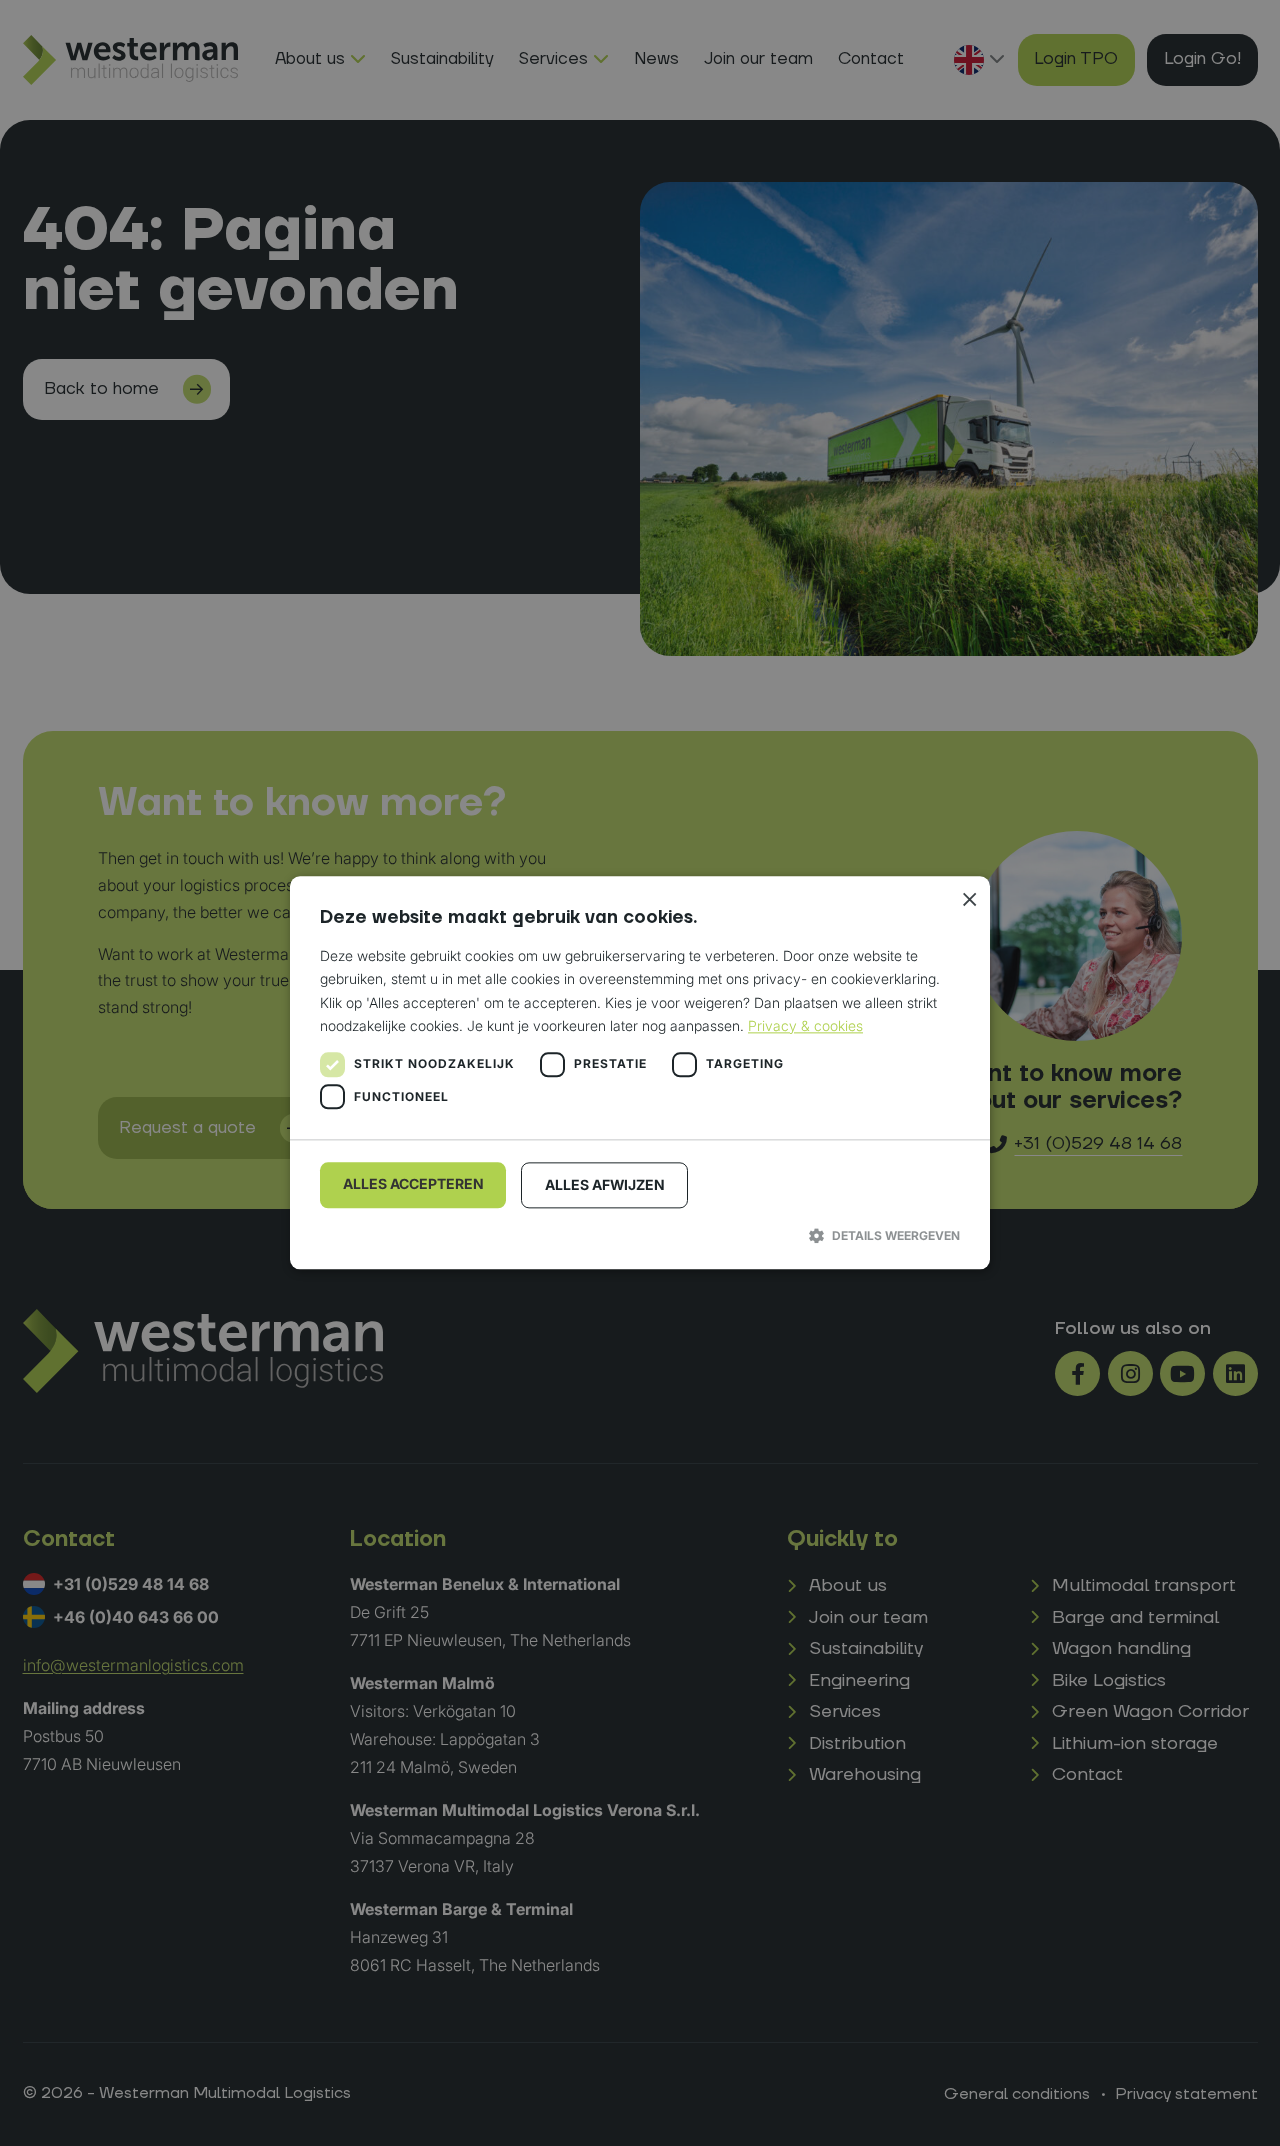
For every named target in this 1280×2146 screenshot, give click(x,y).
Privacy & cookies (805, 1025)
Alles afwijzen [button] (605, 1184)
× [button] (967, 898)
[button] (640, 1235)
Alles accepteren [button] (413, 1183)
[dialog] (640, 1072)
